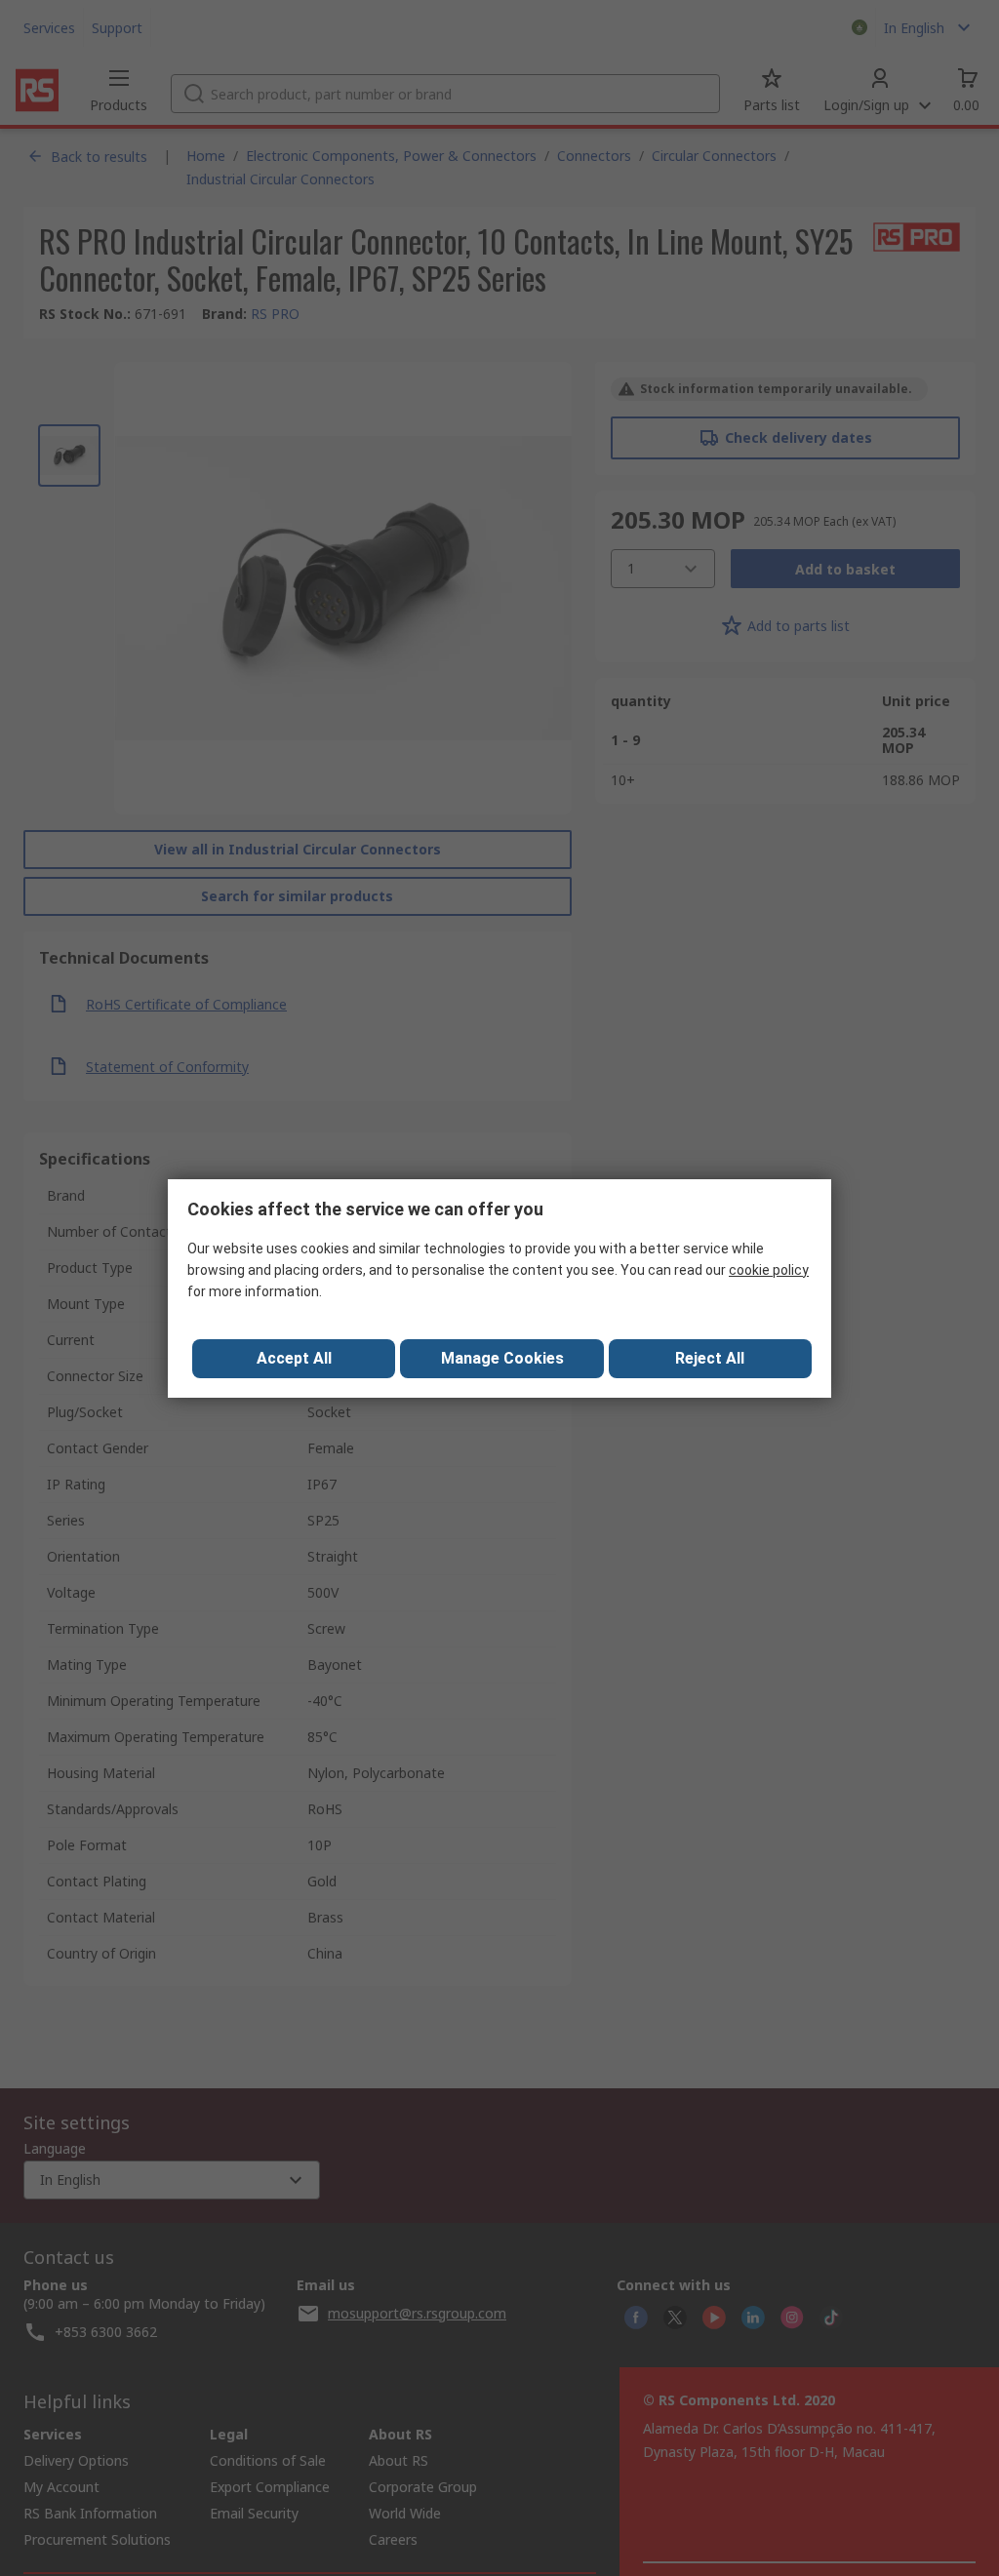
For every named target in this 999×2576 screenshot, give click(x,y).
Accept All (294, 1358)
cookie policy (769, 1270)
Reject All (710, 1358)
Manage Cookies (502, 1358)
